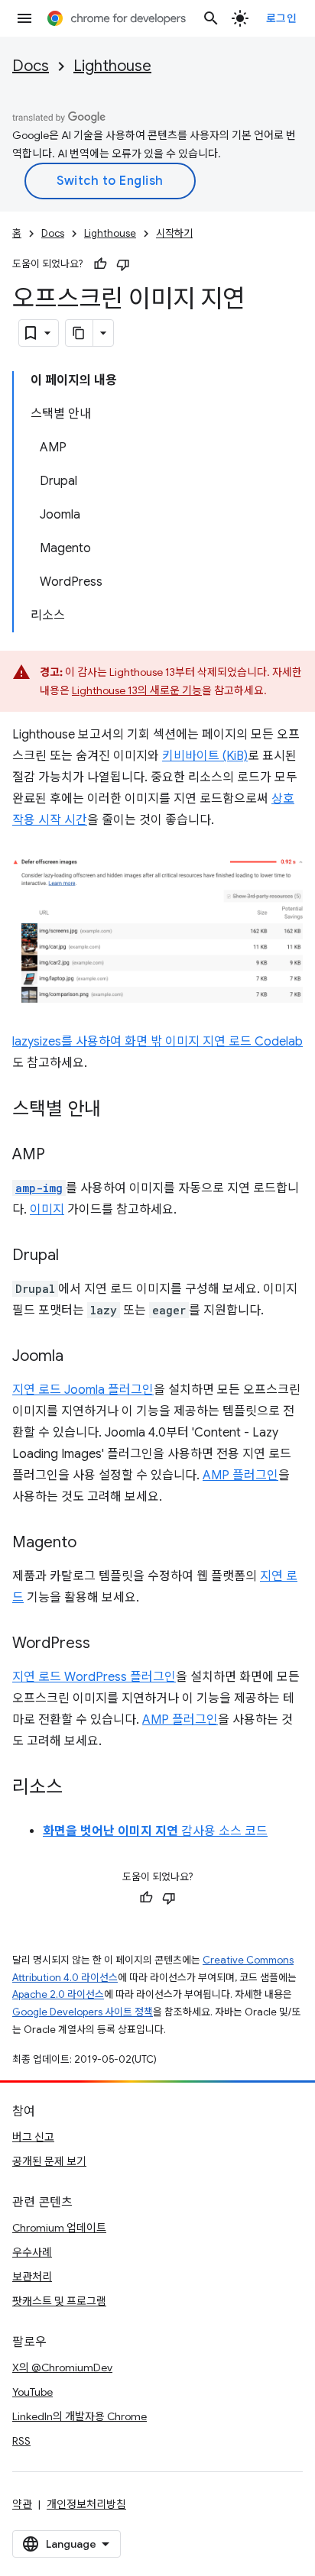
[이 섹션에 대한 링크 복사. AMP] (60, 1155)
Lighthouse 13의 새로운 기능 (137, 690)
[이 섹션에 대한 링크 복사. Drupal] (74, 1256)
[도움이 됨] (100, 264)
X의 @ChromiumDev (62, 2368)
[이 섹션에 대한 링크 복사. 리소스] (78, 1789)
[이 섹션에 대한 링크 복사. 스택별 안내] (116, 1110)
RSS (21, 2441)
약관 (22, 2504)
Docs (31, 66)
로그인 (282, 18)
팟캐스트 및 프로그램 (59, 2301)
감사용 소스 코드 (155, 1831)
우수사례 (32, 2252)
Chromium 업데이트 (59, 2228)
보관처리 (32, 2277)
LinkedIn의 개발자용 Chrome (80, 2416)
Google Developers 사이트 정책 (83, 2012)
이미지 (47, 1210)
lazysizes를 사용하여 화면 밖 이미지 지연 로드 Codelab (157, 1042)
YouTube (32, 2392)
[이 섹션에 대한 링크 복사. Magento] (92, 1543)
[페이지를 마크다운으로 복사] (80, 333)
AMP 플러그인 (240, 1475)
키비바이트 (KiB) (205, 756)
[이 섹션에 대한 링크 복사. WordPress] (106, 1644)
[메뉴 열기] (24, 18)
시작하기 (174, 233)
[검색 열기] (211, 18)
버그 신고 (33, 2137)
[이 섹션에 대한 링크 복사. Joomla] (79, 1357)
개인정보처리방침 (86, 2504)
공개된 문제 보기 (49, 2161)
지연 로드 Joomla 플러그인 (83, 1390)
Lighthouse (112, 66)
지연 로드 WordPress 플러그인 (94, 1677)
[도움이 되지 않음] (123, 264)
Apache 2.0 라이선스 (58, 1994)
